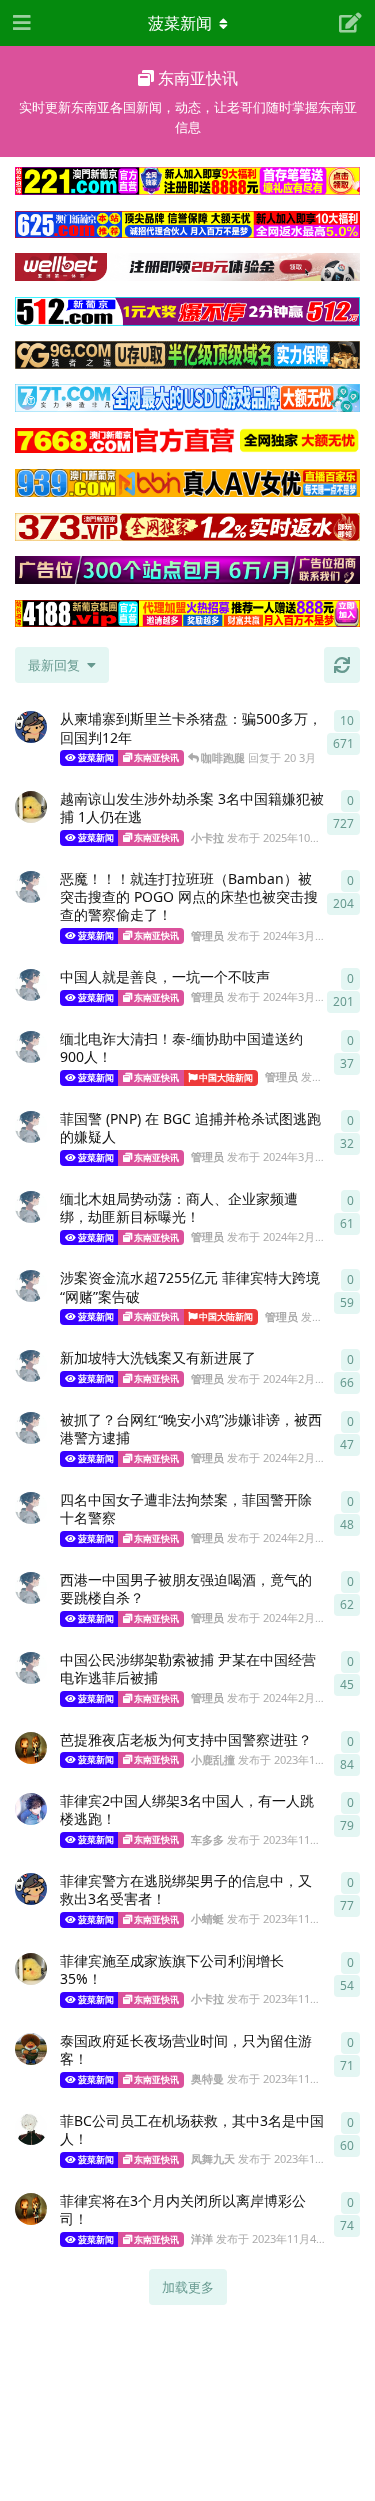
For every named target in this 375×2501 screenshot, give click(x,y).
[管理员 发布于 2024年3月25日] (31, 887)
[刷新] (342, 665)
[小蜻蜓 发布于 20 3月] (31, 727)
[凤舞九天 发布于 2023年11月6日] (31, 2129)
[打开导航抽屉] (20, 23)
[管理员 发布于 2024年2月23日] (31, 1207)
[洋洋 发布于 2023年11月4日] (31, 2209)
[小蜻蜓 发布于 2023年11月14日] (31, 1889)
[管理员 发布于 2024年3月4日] (31, 1047)
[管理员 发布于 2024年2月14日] (31, 1428)
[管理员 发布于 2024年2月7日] (31, 1668)
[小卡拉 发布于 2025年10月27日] (31, 807)
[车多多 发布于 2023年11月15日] (31, 1809)
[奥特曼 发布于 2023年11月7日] (31, 2049)
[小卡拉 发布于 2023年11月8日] (31, 1969)
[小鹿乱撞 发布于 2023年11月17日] (31, 1748)
